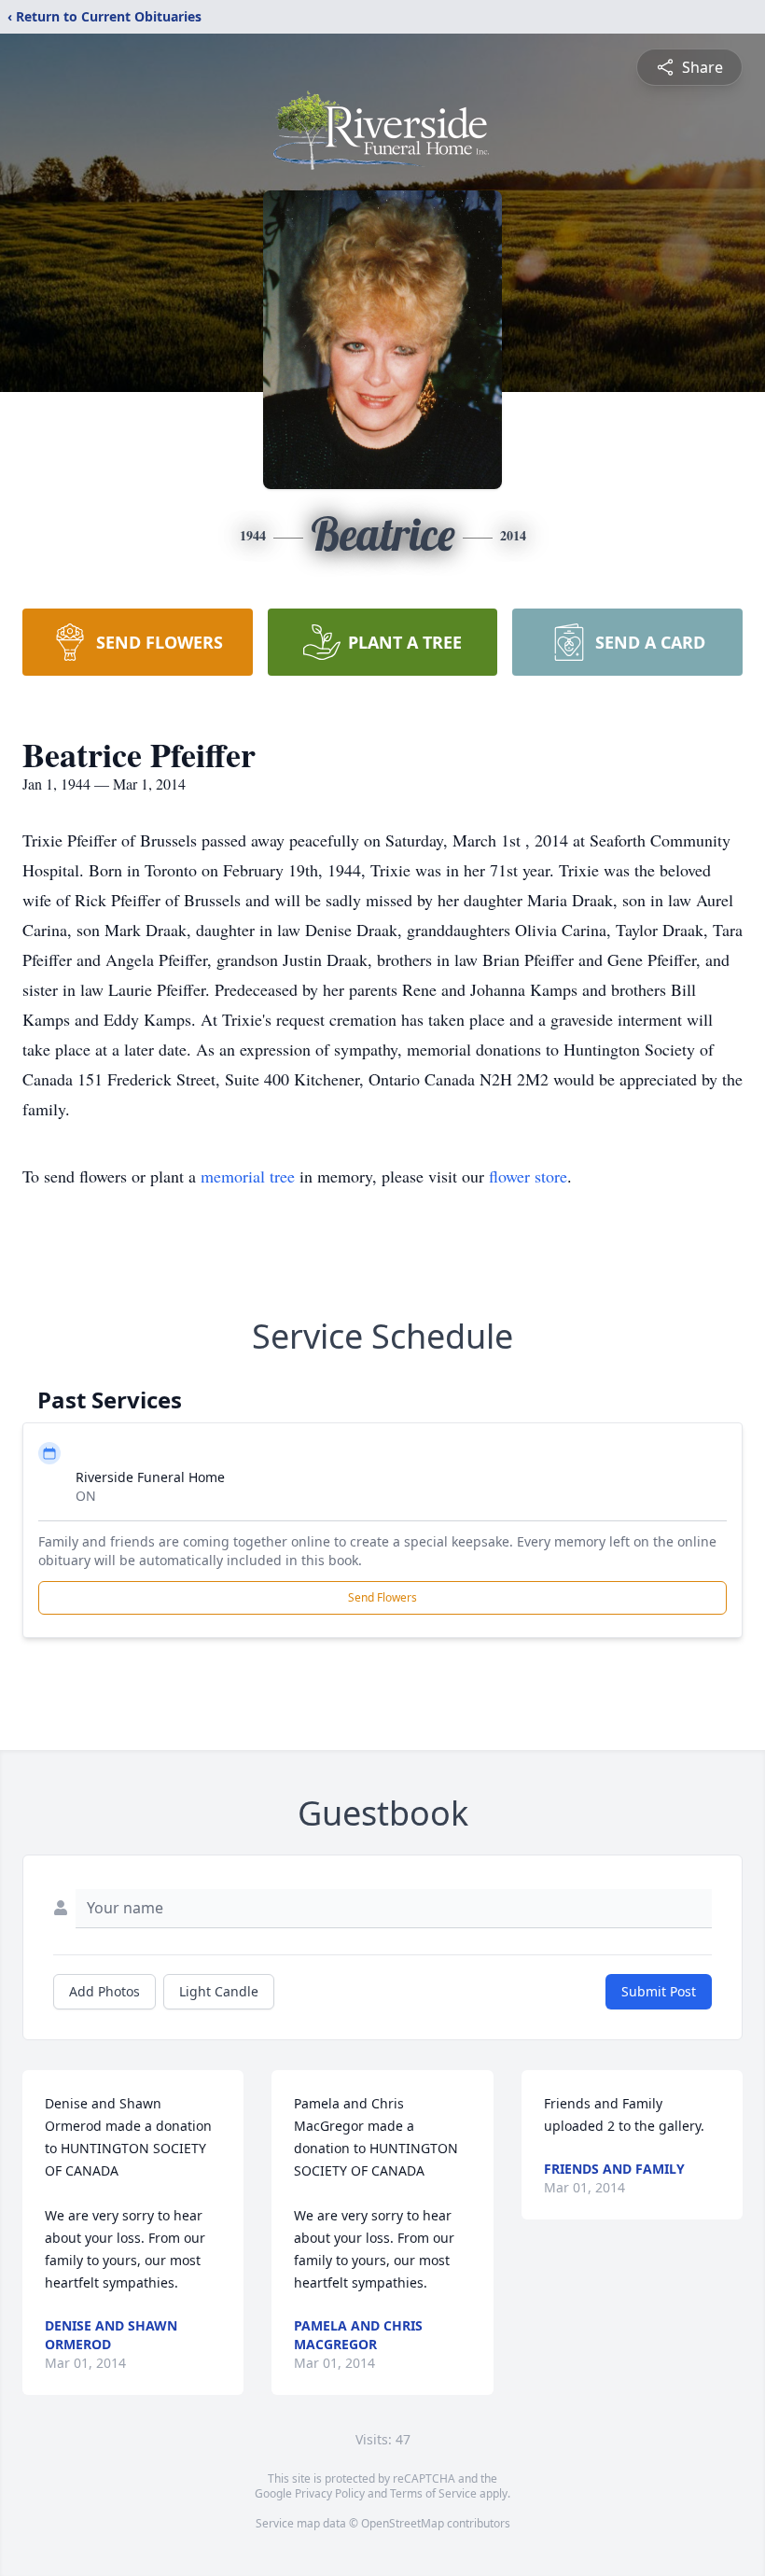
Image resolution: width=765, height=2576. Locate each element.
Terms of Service (433, 2493)
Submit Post (659, 1991)
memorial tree (248, 1176)
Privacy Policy (330, 2493)
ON (86, 1496)
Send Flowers (382, 1597)
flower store (528, 1176)
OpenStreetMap (403, 2523)
